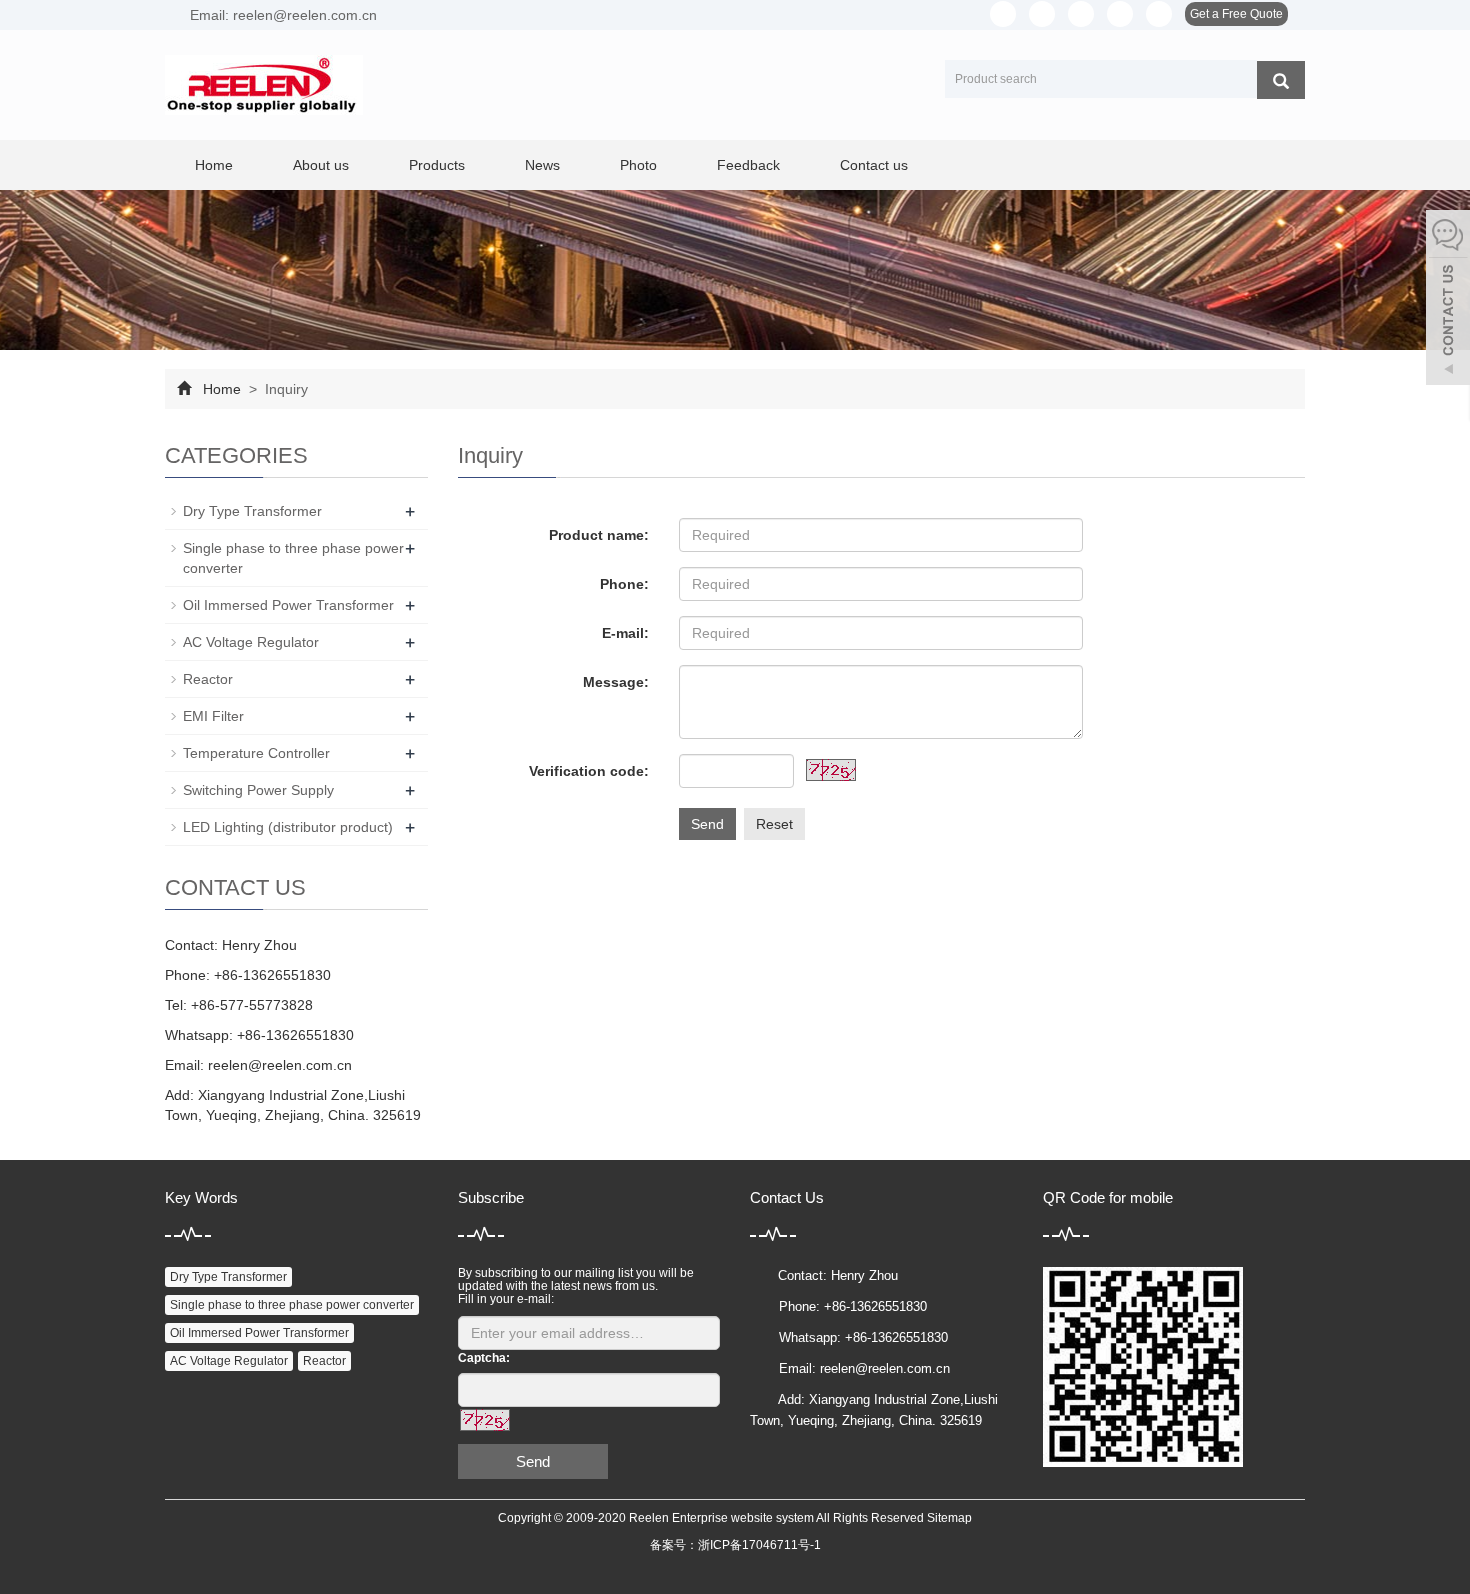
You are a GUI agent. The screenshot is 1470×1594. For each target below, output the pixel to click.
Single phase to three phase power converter (292, 1305)
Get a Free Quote (1236, 14)
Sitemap (949, 1518)
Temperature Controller (256, 753)
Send (707, 824)
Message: (616, 682)
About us (321, 165)
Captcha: (484, 1358)
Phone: (624, 584)
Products (437, 165)
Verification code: (589, 771)
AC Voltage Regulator (251, 642)
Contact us (874, 165)
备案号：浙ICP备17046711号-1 (735, 1545)
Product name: (599, 535)
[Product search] (1281, 80)
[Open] (1448, 300)
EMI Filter (213, 716)
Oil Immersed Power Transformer (288, 605)
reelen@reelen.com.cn (280, 1065)
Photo (638, 165)
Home (214, 165)
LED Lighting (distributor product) (288, 827)
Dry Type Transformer (252, 511)
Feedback (748, 165)
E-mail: (625, 633)
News (542, 165)
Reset (774, 824)
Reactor (208, 679)
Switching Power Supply (258, 790)
